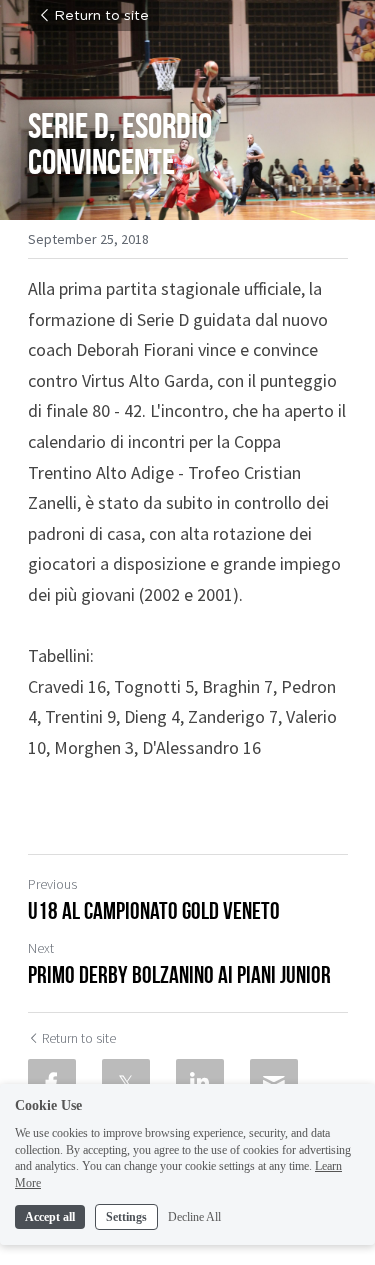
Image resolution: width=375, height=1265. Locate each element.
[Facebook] (52, 1083)
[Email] (274, 1083)
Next (41, 948)
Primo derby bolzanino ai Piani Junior (179, 975)
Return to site (101, 16)
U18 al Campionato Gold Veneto (154, 911)
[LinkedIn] (200, 1083)
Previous (52, 884)
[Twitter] (126, 1083)
